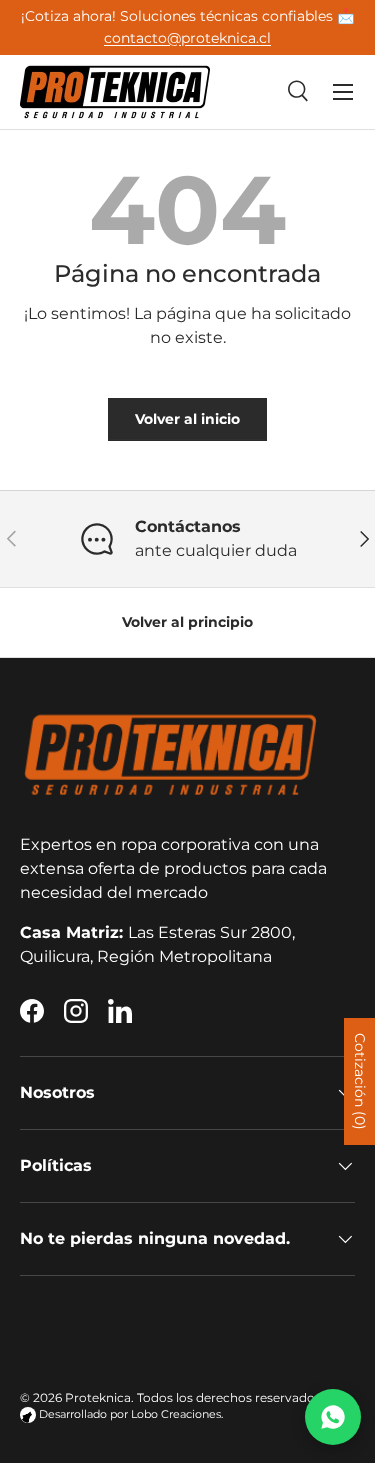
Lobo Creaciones (176, 1414)
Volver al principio (187, 622)
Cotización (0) (360, 1081)
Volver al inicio (187, 419)
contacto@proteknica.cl (187, 38)
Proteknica (98, 1397)
